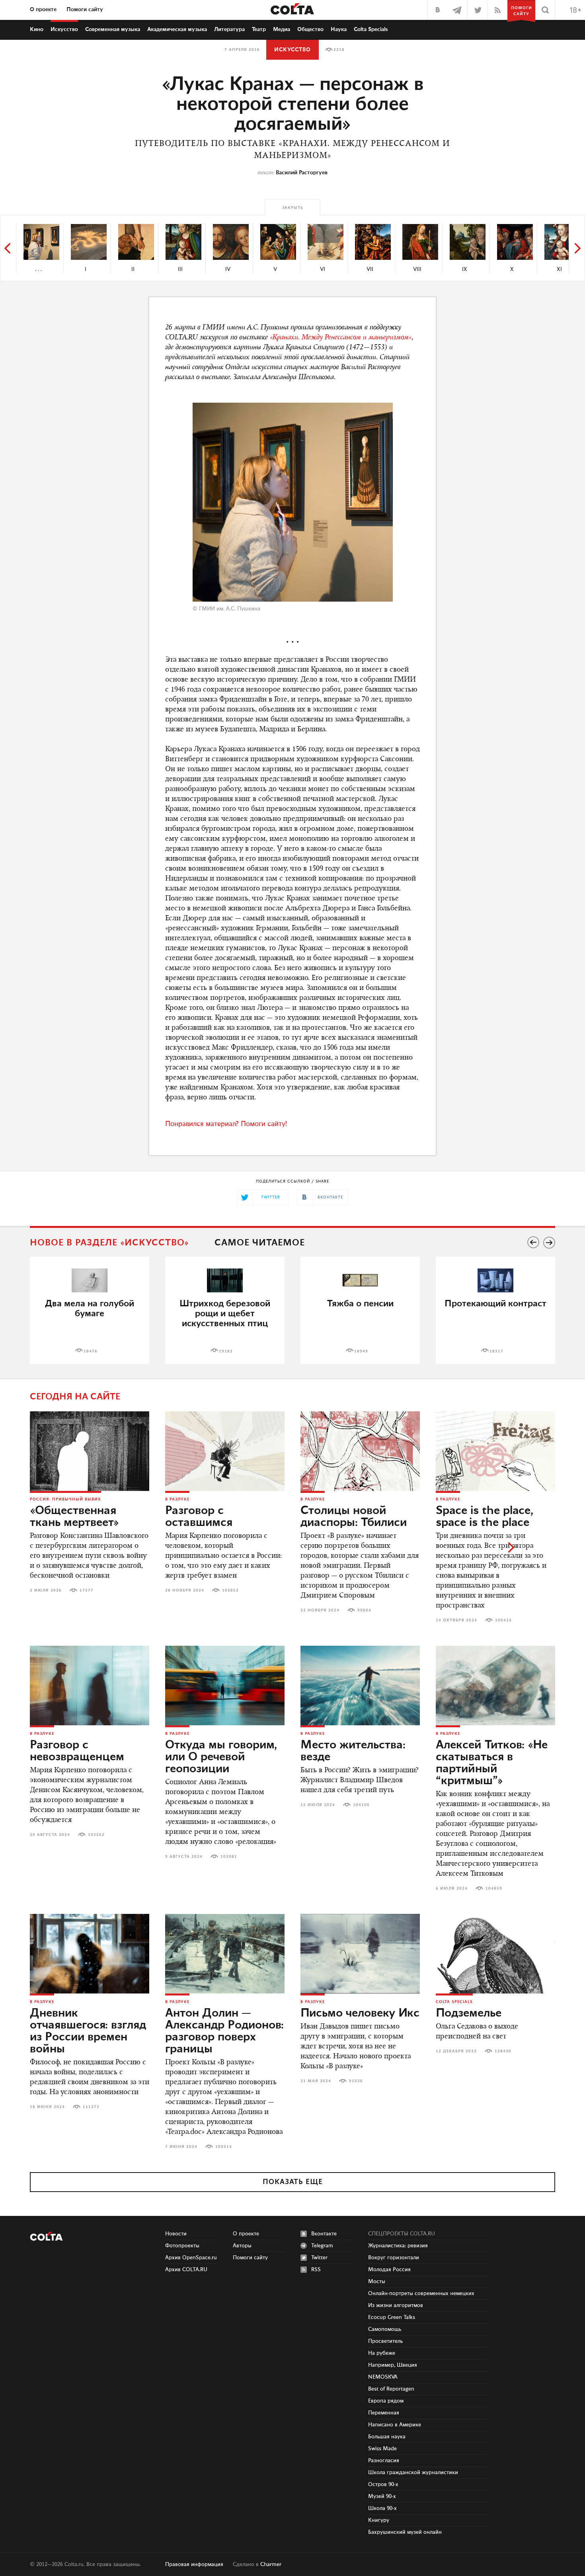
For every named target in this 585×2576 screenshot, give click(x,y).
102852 (230, 1590)
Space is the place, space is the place (485, 1517)
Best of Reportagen (391, 2389)
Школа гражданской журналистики (413, 2473)
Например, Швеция (393, 2365)
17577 (87, 1590)
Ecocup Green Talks (392, 2317)
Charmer (271, 2564)
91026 (356, 2081)
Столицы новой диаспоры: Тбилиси (354, 1517)
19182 (226, 1351)
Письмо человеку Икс (360, 2013)
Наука (339, 29)
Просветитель (385, 2341)
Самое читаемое (260, 1243)
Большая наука (387, 2437)
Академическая (177, 29)
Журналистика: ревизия (398, 2246)
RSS (316, 2270)
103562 (96, 1835)
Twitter (319, 2258)
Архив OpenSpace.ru (191, 2258)
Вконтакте (324, 2234)
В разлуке (177, 1499)
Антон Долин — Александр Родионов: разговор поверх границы (224, 2031)
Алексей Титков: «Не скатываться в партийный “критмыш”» (492, 1763)
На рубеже (382, 2353)
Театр (259, 29)
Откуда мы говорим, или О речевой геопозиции (221, 1757)
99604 (364, 1610)
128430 (503, 2051)
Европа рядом (386, 2401)
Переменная (384, 2413)
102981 (229, 1857)
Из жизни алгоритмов (396, 2305)
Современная (113, 29)
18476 (91, 1351)
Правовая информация (194, 2564)
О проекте (43, 10)
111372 (91, 2107)
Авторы (242, 2246)
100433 (503, 1620)
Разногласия (384, 2461)
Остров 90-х (383, 2484)
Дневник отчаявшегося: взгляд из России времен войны (88, 2031)
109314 (224, 2147)
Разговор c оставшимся (199, 1517)
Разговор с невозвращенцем (77, 1751)
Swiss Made (382, 2449)
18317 (496, 1351)
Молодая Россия (389, 2270)
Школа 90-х (382, 2508)
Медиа (282, 29)
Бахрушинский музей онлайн (405, 2532)
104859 (494, 1888)
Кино (37, 29)
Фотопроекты (182, 2246)
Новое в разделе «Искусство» (109, 1243)
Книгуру (379, 2520)
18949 (361, 1351)
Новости (176, 2234)
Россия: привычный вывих (65, 1499)
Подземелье (469, 2013)
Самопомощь (385, 2329)
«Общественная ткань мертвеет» (74, 1517)
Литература (229, 29)
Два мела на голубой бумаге (90, 1309)
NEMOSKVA (383, 2377)
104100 (361, 1805)
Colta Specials (371, 29)
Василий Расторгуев (302, 173)
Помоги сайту (85, 10)
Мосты (377, 2282)
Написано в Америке (395, 2425)
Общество (310, 29)
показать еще (293, 2182)
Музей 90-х (382, 2496)
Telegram (322, 2246)
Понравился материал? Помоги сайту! (226, 1124)
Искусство (64, 29)
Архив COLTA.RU (186, 2270)
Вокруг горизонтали (394, 2258)
